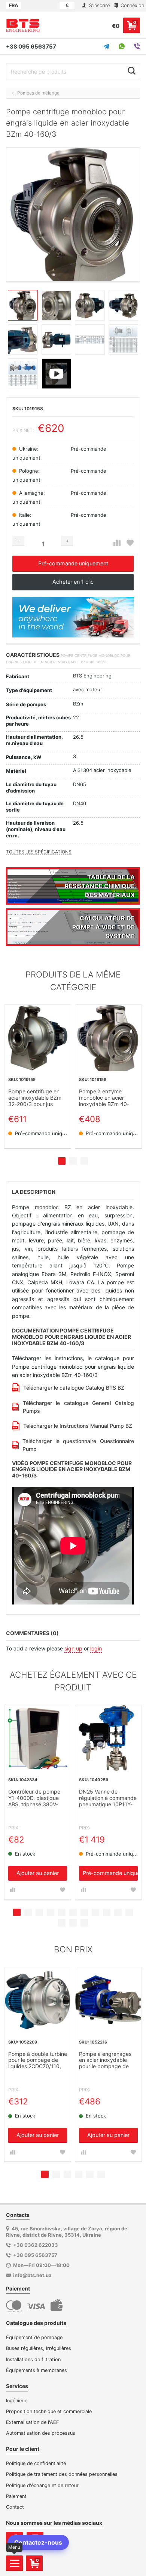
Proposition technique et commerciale (49, 2411)
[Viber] (137, 46)
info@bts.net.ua (32, 2275)
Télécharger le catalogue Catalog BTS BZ (74, 1388)
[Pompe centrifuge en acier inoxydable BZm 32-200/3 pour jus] (38, 1038)
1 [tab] (62, 1161)
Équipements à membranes (36, 2370)
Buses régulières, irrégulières (39, 2348)
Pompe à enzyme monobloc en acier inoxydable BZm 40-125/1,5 (104, 1098)
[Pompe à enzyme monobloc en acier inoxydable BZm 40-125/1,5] (108, 1038)
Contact (15, 2507)
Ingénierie (17, 2401)
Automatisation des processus (41, 2433)
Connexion (132, 5)
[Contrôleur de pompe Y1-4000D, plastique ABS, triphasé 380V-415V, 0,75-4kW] (38, 1738)
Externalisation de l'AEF (33, 2422)
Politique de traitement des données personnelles (62, 2474)
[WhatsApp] (122, 46)
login (96, 1648)
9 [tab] (107, 1912)
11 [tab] (129, 1912)
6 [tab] (73, 1912)
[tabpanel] (38, 1076)
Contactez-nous (38, 2542)
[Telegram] (106, 46)
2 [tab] (73, 1161)
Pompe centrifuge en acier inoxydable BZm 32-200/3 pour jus (35, 1098)
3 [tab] (84, 1161)
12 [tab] (62, 1923)
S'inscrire (99, 5)
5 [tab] (62, 1912)
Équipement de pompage (34, 2337)
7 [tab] (84, 1912)
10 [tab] (118, 1912)
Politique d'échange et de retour (42, 2485)
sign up (73, 1648)
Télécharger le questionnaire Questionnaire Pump (78, 1445)
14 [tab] (84, 1923)
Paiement (16, 2496)
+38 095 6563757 (31, 47)
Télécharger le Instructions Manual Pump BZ (78, 1426)
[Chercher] (132, 71)
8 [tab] (95, 1912)
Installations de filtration (33, 2359)
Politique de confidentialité (36, 2463)
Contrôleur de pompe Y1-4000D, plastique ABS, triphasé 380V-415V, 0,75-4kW (34, 1798)
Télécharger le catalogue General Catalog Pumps (78, 1407)
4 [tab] (51, 1912)
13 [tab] (73, 1923)
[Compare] (117, 543)
